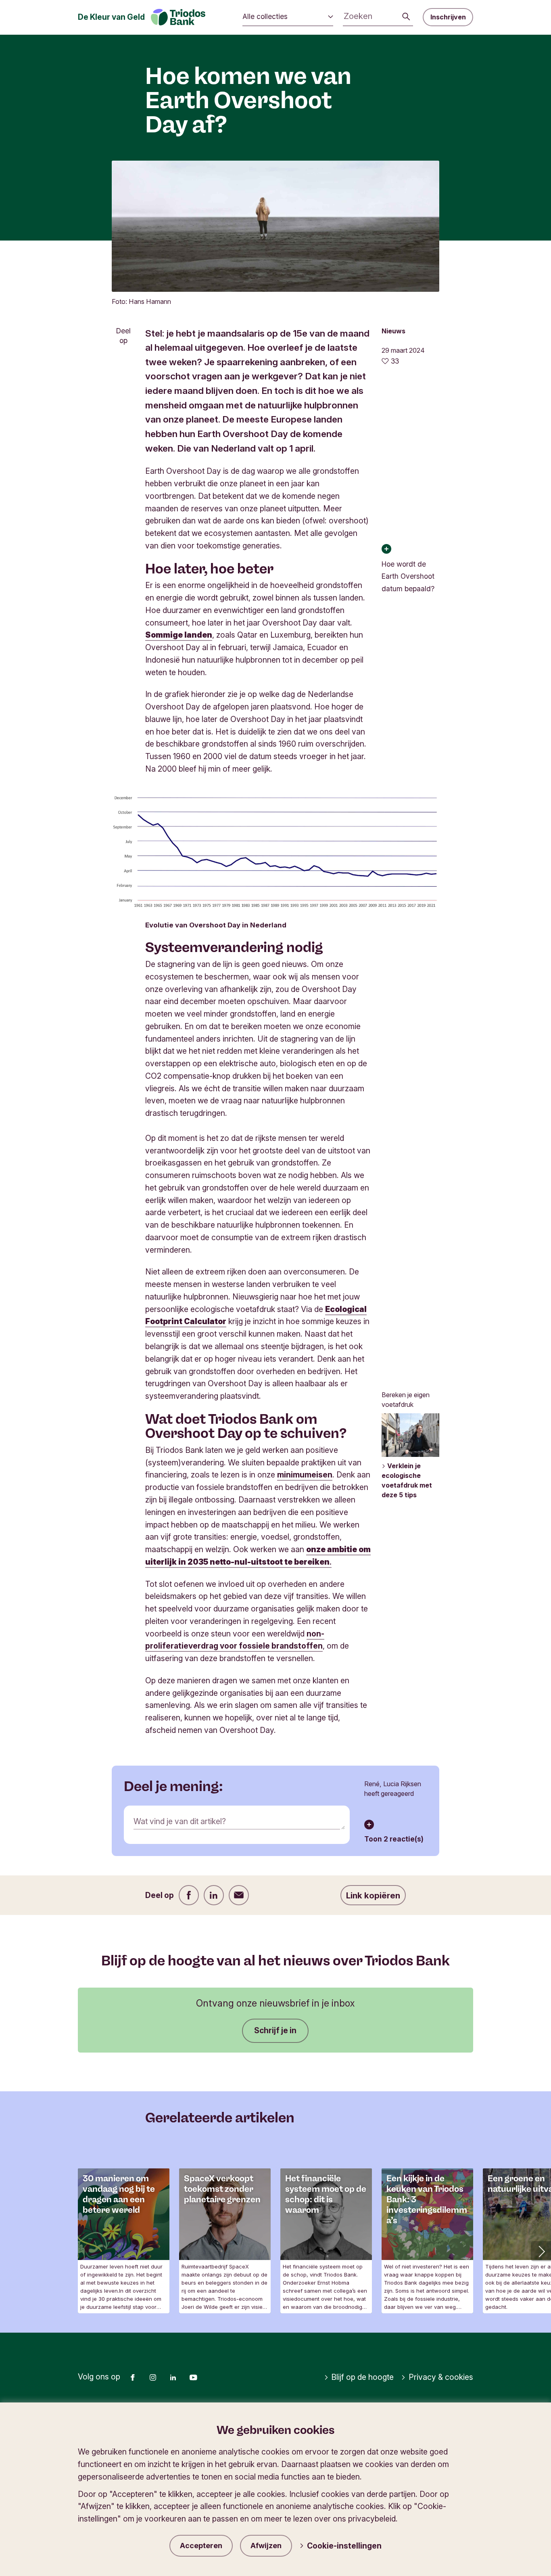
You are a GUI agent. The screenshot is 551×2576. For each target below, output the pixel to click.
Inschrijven (448, 17)
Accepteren (201, 2546)
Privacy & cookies (441, 2377)
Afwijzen (266, 2546)
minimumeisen (305, 1475)
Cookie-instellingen (344, 2546)
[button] (541, 2251)
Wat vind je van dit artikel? (180, 1821)
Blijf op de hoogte (362, 2377)
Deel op (123, 336)
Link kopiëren (373, 1895)
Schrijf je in (275, 2030)
